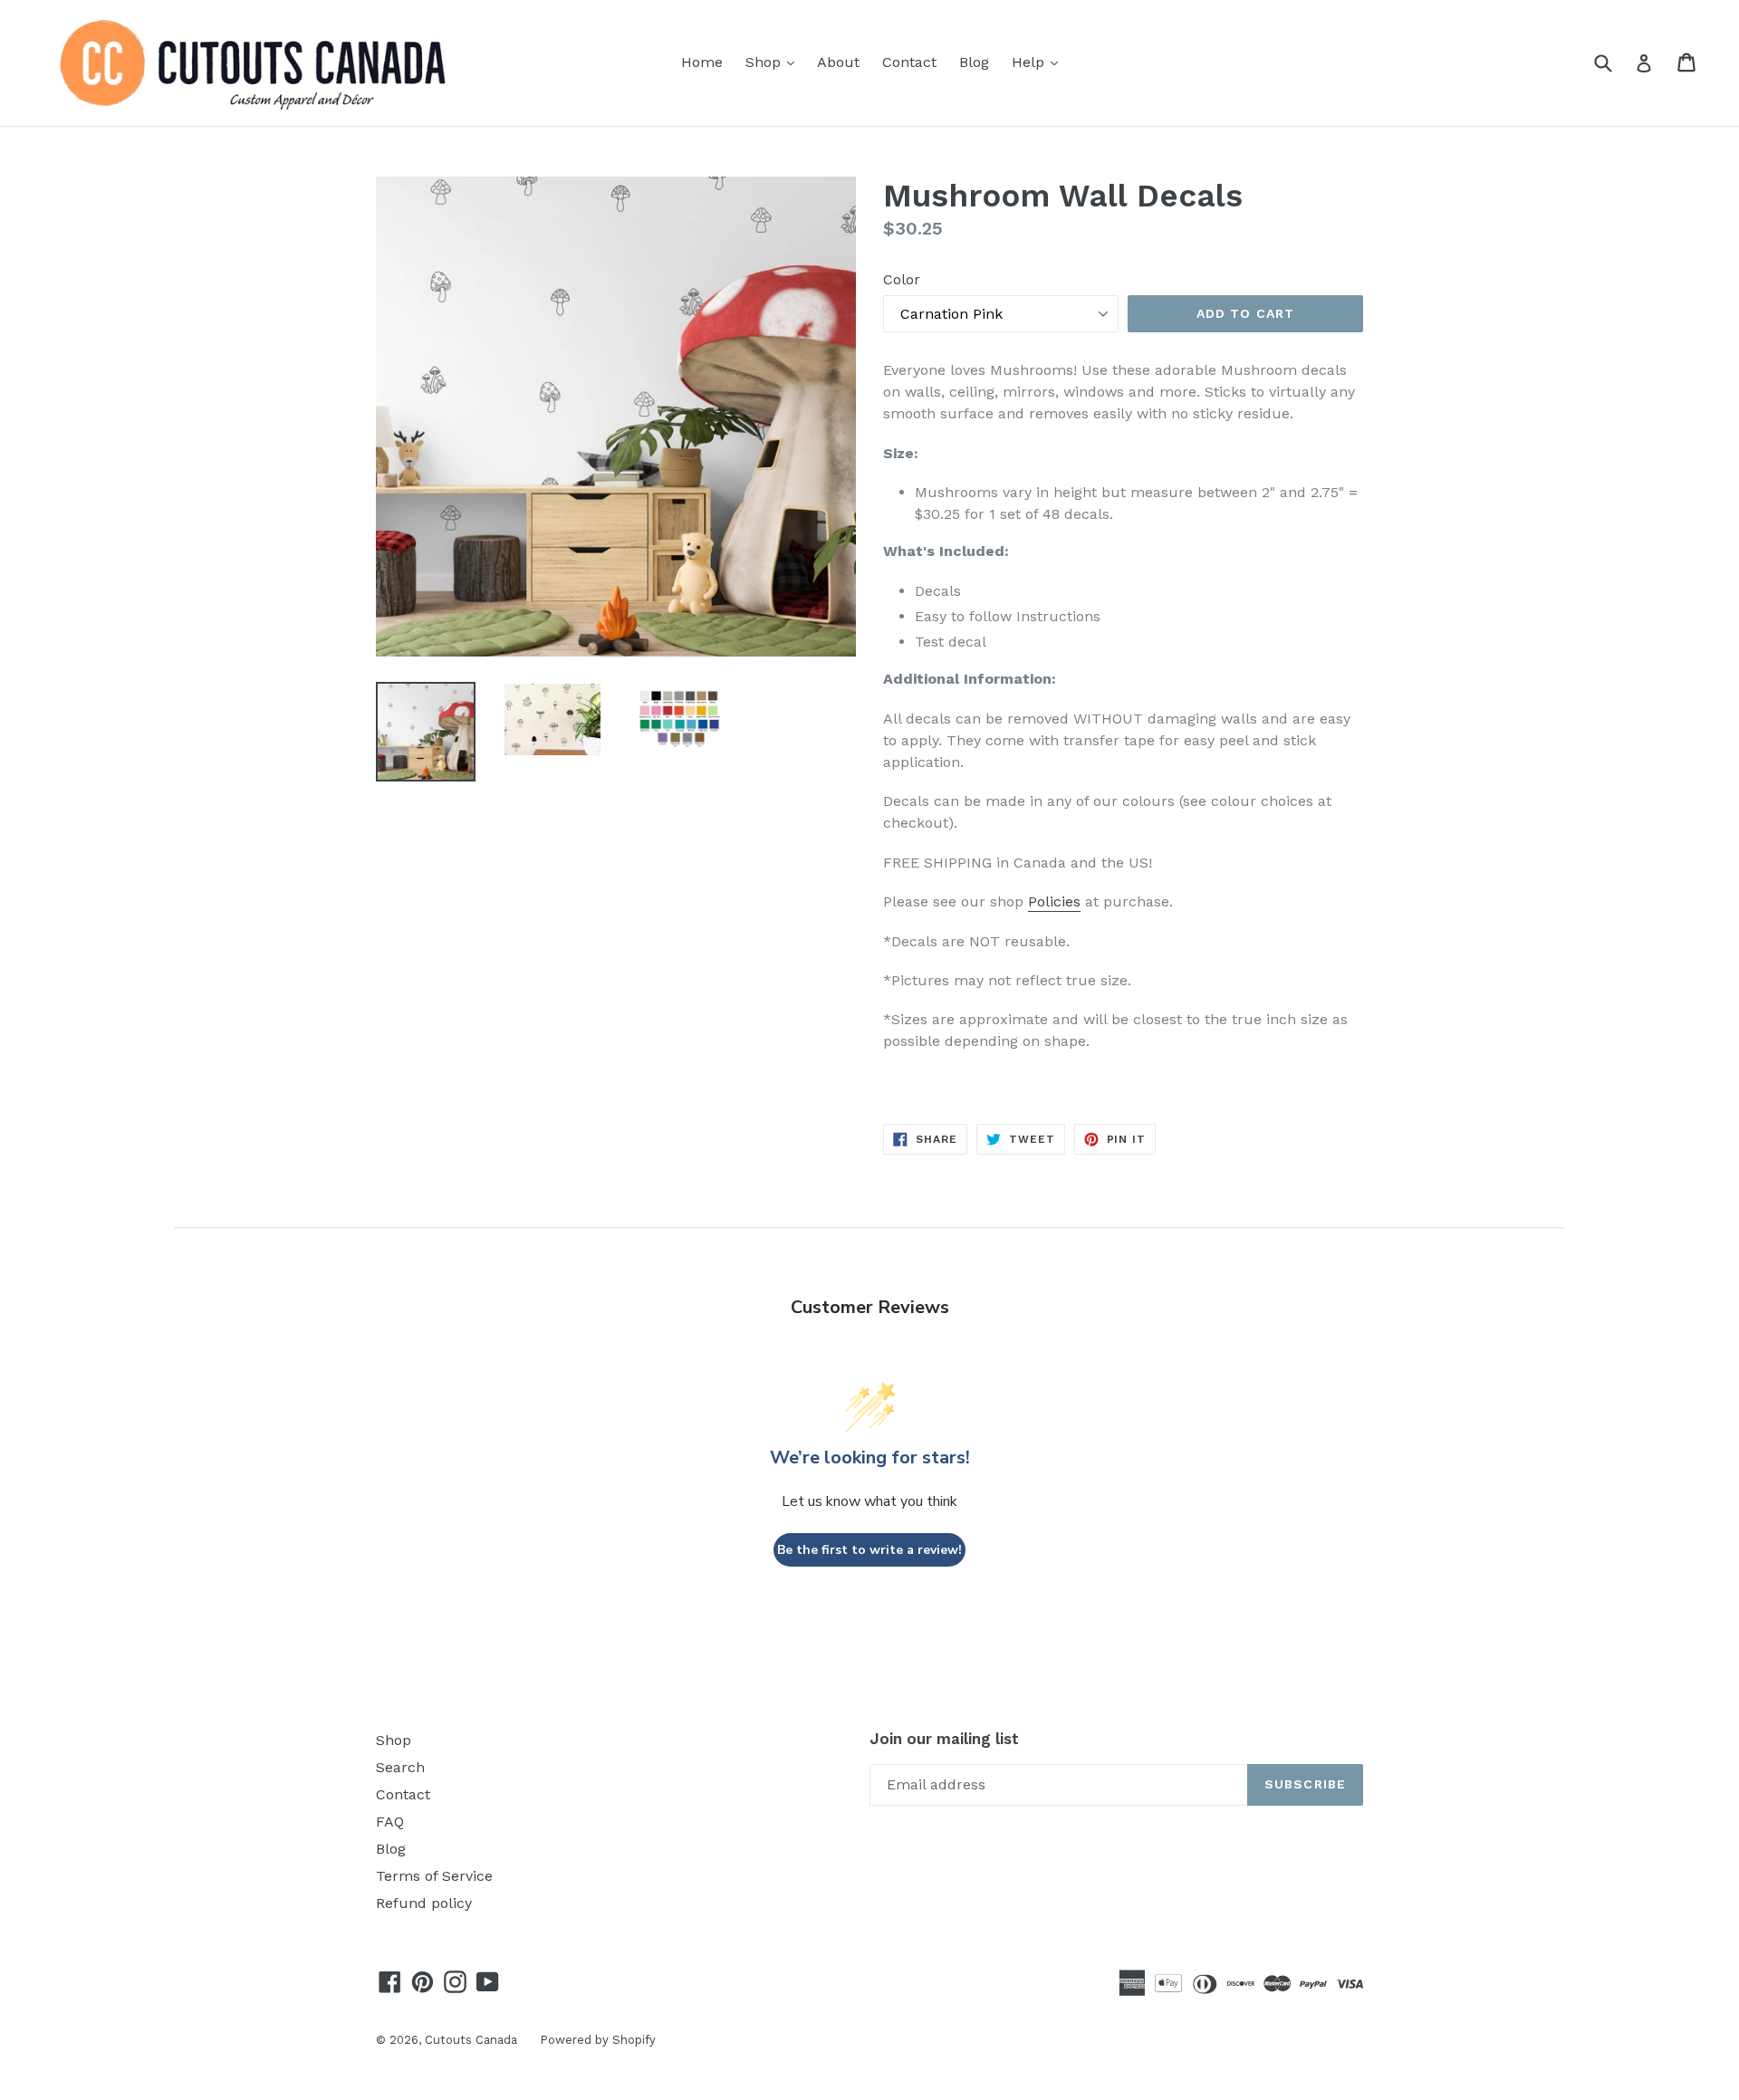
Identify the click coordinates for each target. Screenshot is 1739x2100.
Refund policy (424, 1903)
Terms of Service (434, 1876)
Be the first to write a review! (869, 1550)
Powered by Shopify (598, 2040)
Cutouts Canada (471, 2040)
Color (902, 279)
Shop (774, 62)
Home (702, 62)
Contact (909, 62)
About (838, 62)
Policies (1054, 901)
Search (400, 1767)
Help (1039, 62)
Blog (974, 62)
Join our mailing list (944, 1739)
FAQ (390, 1822)
